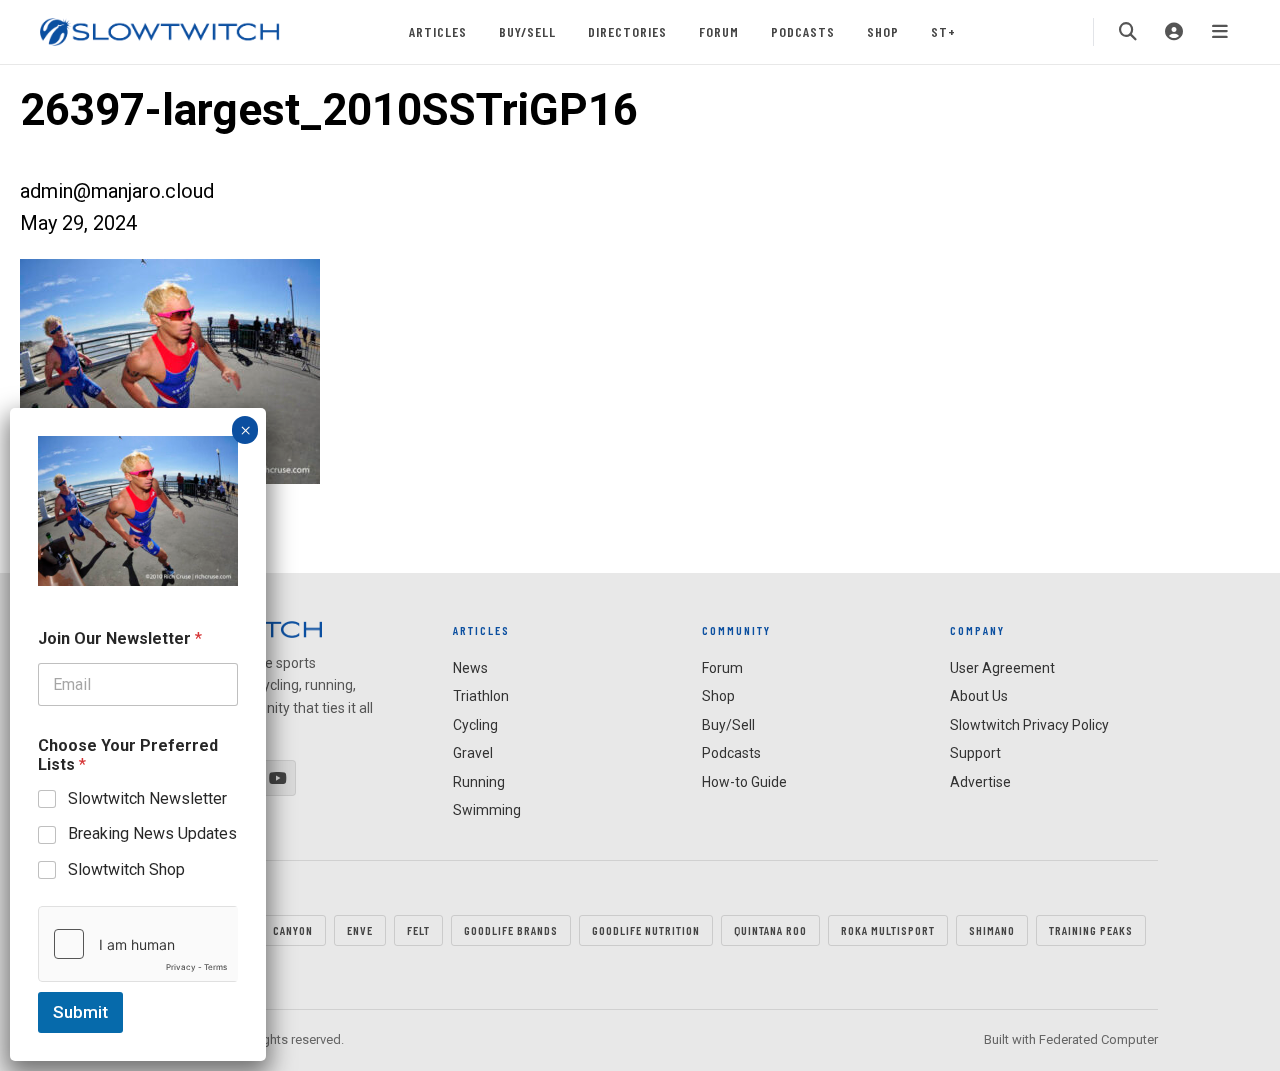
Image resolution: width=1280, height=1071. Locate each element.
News (470, 668)
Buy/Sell (527, 31)
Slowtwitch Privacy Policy (1029, 725)
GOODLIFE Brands (511, 930)
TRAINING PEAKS (1091, 930)
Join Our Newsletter (120, 638)
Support (975, 753)
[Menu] (1220, 32)
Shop (883, 31)
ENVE (360, 930)
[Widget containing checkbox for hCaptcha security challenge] (138, 944)
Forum (719, 31)
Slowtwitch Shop (126, 869)
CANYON (293, 930)
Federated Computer (1098, 1039)
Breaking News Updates (152, 833)
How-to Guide (744, 782)
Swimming (487, 810)
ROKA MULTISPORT (888, 930)
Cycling (475, 725)
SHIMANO (992, 930)
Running (479, 782)
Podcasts (803, 31)
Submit (80, 1012)
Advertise (980, 782)
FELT (418, 930)
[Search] (1128, 32)
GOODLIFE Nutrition (646, 930)
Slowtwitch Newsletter (147, 798)
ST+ (943, 31)
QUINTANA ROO (770, 930)
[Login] (1174, 32)
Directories (627, 31)
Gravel (473, 753)
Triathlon (481, 696)
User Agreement (1002, 668)
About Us (979, 696)
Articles (438, 31)
